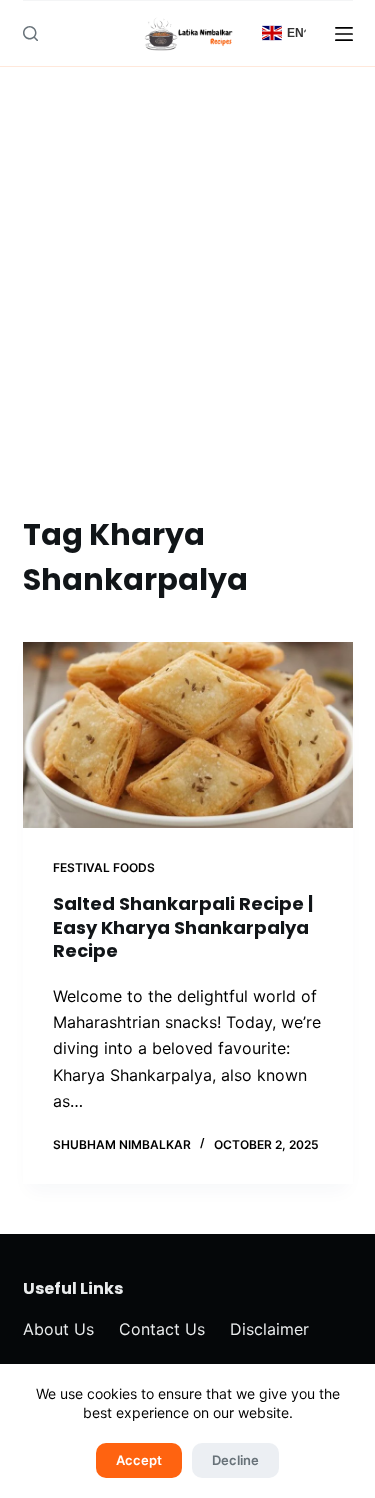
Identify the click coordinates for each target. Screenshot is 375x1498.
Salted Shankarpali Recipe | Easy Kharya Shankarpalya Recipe (183, 927)
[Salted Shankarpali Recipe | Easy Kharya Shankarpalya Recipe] (188, 735)
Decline (235, 1460)
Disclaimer (269, 1329)
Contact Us (162, 1329)
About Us (58, 1329)
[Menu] (344, 34)
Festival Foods (104, 867)
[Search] (30, 33)
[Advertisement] (187, 314)
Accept (139, 1460)
